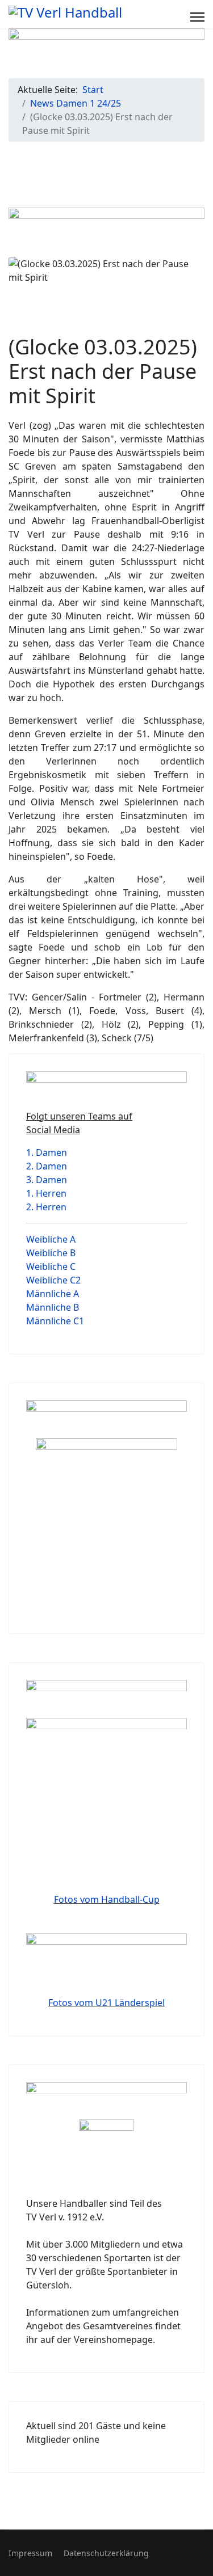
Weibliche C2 (53, 1280)
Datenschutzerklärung (106, 2553)
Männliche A (53, 1294)
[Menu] (197, 17)
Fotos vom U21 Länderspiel (106, 2003)
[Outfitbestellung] (106, 1523)
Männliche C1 (55, 1321)
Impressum (30, 2553)
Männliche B (53, 1307)
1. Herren (46, 1193)
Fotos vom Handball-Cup (107, 1899)
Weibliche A (51, 1239)
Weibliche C (51, 1266)
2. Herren (46, 1207)
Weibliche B (51, 1253)
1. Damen (47, 1152)
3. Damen (47, 1180)
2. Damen (47, 1166)
